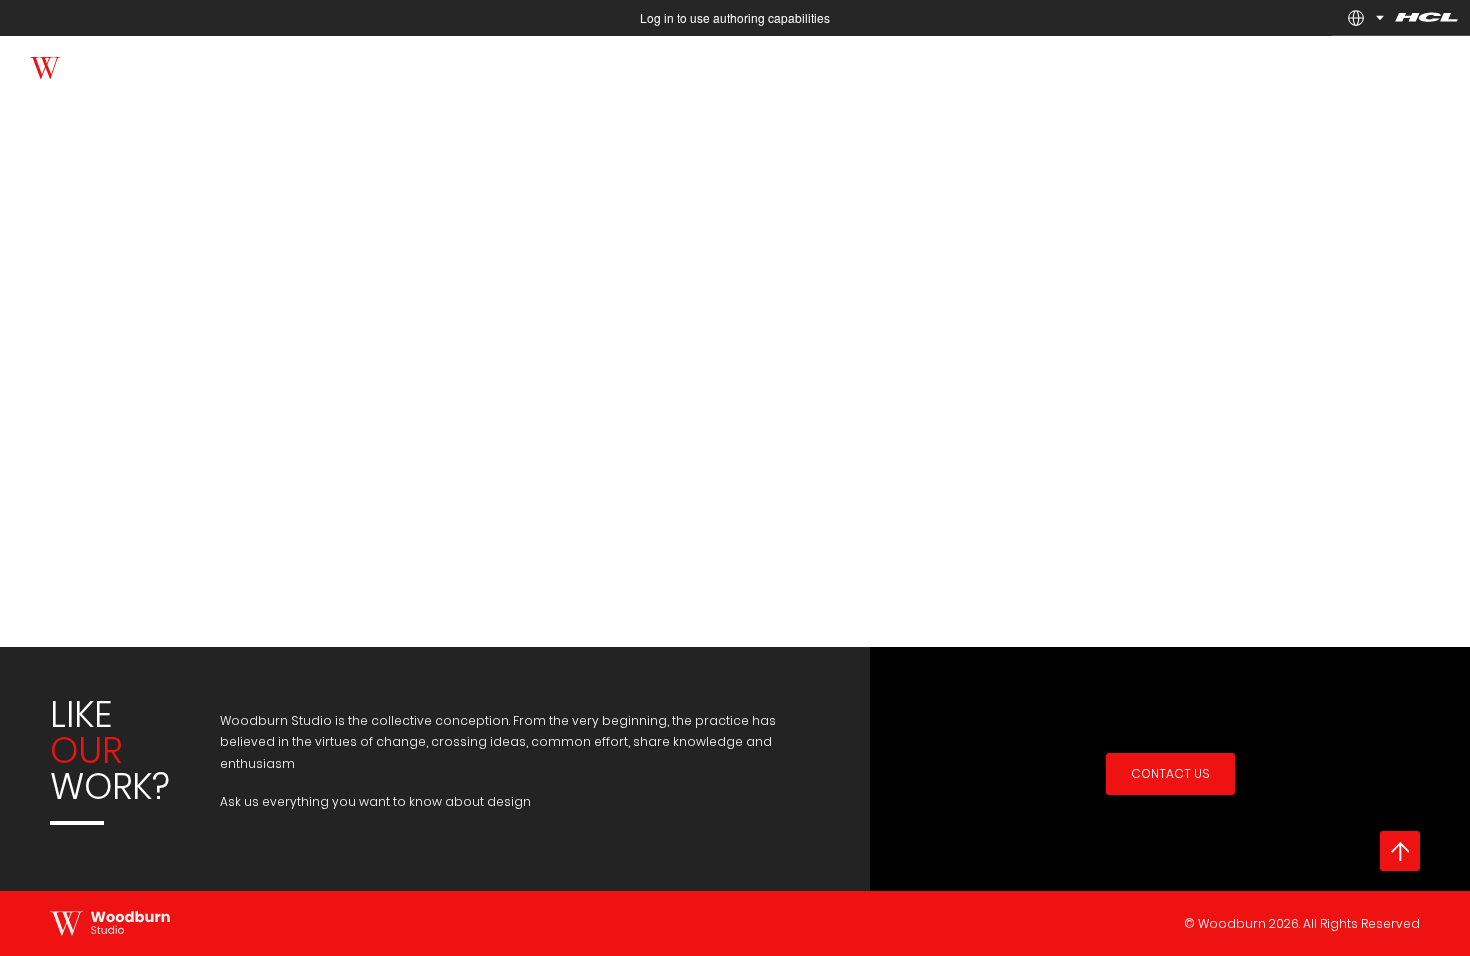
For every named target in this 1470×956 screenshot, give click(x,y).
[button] (1356, 18)
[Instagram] (292, 64)
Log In (1411, 65)
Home (784, 65)
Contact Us (1170, 773)
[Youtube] (252, 64)
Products (977, 65)
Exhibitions (876, 65)
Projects (1071, 65)
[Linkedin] (212, 64)
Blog (1151, 65)
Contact (1231, 65)
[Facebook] (172, 64)
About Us (1325, 65)
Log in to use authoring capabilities (735, 17)
